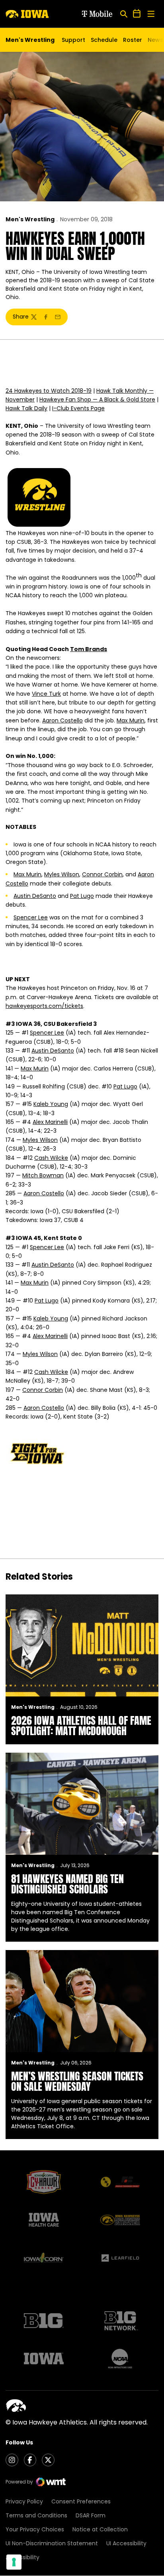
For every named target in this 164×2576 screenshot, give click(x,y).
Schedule (104, 40)
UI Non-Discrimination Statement (52, 2543)
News (155, 40)
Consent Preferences (81, 2501)
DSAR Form (91, 2515)
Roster (133, 40)
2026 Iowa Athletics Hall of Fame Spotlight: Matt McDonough (81, 1726)
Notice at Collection (100, 2529)
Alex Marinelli (50, 1122)
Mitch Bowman (43, 1175)
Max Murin (131, 720)
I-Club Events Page (78, 408)
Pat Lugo (82, 896)
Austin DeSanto (35, 896)
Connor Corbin (102, 874)
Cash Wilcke (51, 1158)
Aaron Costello (62, 720)
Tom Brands (89, 649)
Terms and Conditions (36, 2515)
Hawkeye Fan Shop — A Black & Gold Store (97, 399)
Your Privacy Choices (35, 2529)
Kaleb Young (51, 1104)
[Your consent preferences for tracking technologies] (14, 2562)
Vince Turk (46, 694)
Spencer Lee (31, 917)
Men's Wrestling (30, 219)
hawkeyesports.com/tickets (44, 1006)
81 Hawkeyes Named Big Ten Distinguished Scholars (67, 1884)
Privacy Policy (24, 2501)
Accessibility (22, 2557)
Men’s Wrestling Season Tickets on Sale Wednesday (77, 2081)
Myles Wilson (62, 874)
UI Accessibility (126, 2543)
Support (73, 40)
